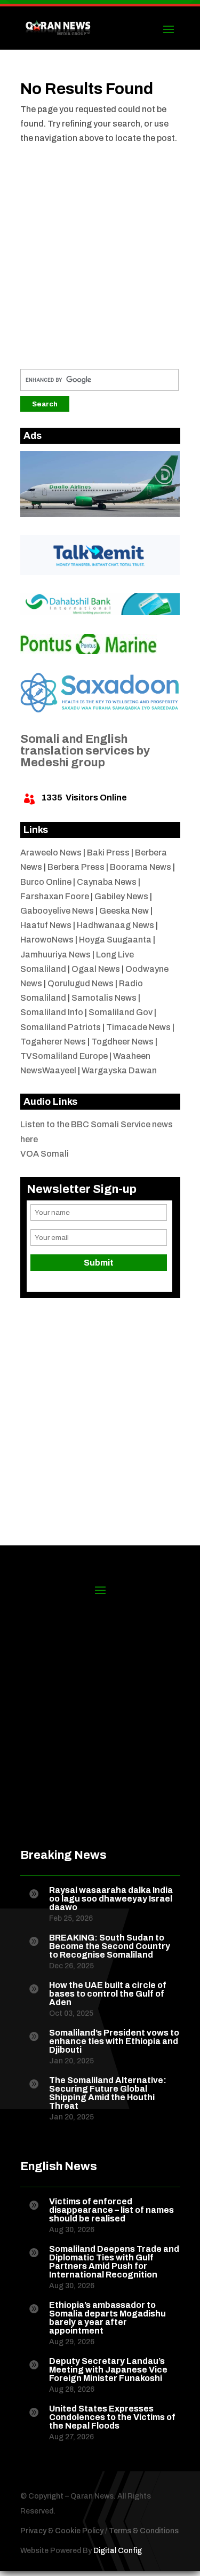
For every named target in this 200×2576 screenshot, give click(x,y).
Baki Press (108, 853)
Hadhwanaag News (115, 925)
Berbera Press (76, 867)
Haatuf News (46, 925)
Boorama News (141, 867)
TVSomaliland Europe (64, 1056)
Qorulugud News (81, 983)
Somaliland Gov (121, 1012)
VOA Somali (45, 1154)
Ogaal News (96, 969)
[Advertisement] (100, 253)
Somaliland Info (52, 1012)
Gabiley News (121, 896)
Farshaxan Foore (55, 896)
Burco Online (46, 882)
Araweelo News (51, 853)
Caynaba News (107, 882)
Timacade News (138, 1027)
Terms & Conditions (144, 2531)
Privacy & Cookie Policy (62, 2531)
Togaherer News (53, 1042)
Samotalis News (104, 998)
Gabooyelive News (57, 911)
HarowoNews (47, 940)
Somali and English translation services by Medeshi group (85, 751)
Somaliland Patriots (61, 1027)
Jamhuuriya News (55, 955)
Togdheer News (122, 1042)
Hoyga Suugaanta (115, 940)
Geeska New (124, 911)
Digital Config (118, 2551)
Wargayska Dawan (119, 1070)
